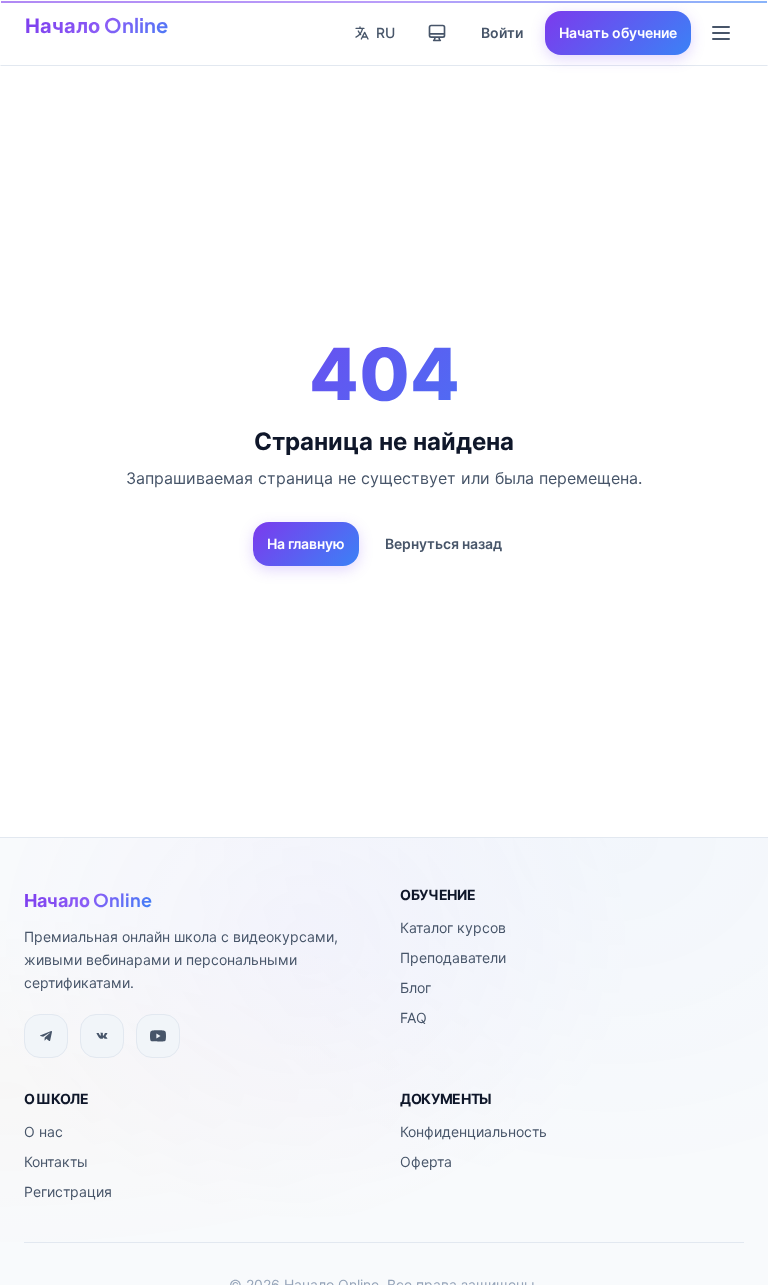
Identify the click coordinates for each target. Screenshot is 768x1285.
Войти (502, 32)
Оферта (426, 1161)
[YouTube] (158, 1036)
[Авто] (437, 33)
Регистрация (68, 1191)
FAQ (413, 1017)
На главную (306, 543)
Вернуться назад (443, 543)
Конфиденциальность (473, 1131)
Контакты (56, 1161)
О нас (43, 1131)
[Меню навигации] (721, 33)
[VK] (102, 1036)
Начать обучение (618, 32)
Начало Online (96, 24)
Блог (415, 987)
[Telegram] (46, 1036)
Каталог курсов (453, 927)
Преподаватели (453, 957)
